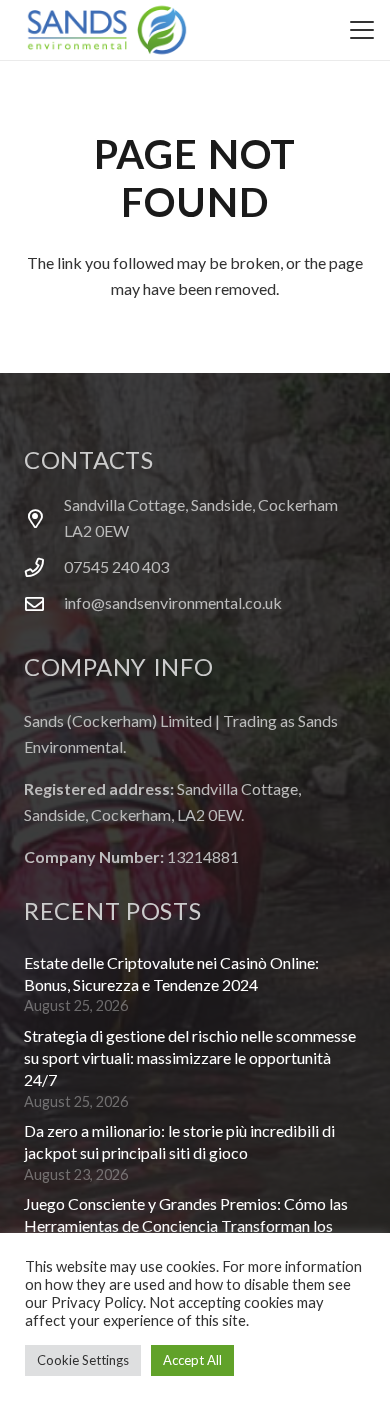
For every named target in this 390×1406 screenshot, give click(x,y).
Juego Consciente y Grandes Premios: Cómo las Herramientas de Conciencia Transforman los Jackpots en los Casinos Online (186, 1226)
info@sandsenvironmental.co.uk (173, 602)
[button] (362, 30)
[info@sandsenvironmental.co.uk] (44, 603)
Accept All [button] (192, 1360)
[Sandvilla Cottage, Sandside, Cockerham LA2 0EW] (44, 518)
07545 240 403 (116, 566)
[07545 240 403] (44, 567)
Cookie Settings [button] (83, 1360)
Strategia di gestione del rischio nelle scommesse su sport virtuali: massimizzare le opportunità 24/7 (190, 1058)
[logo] (107, 30)
